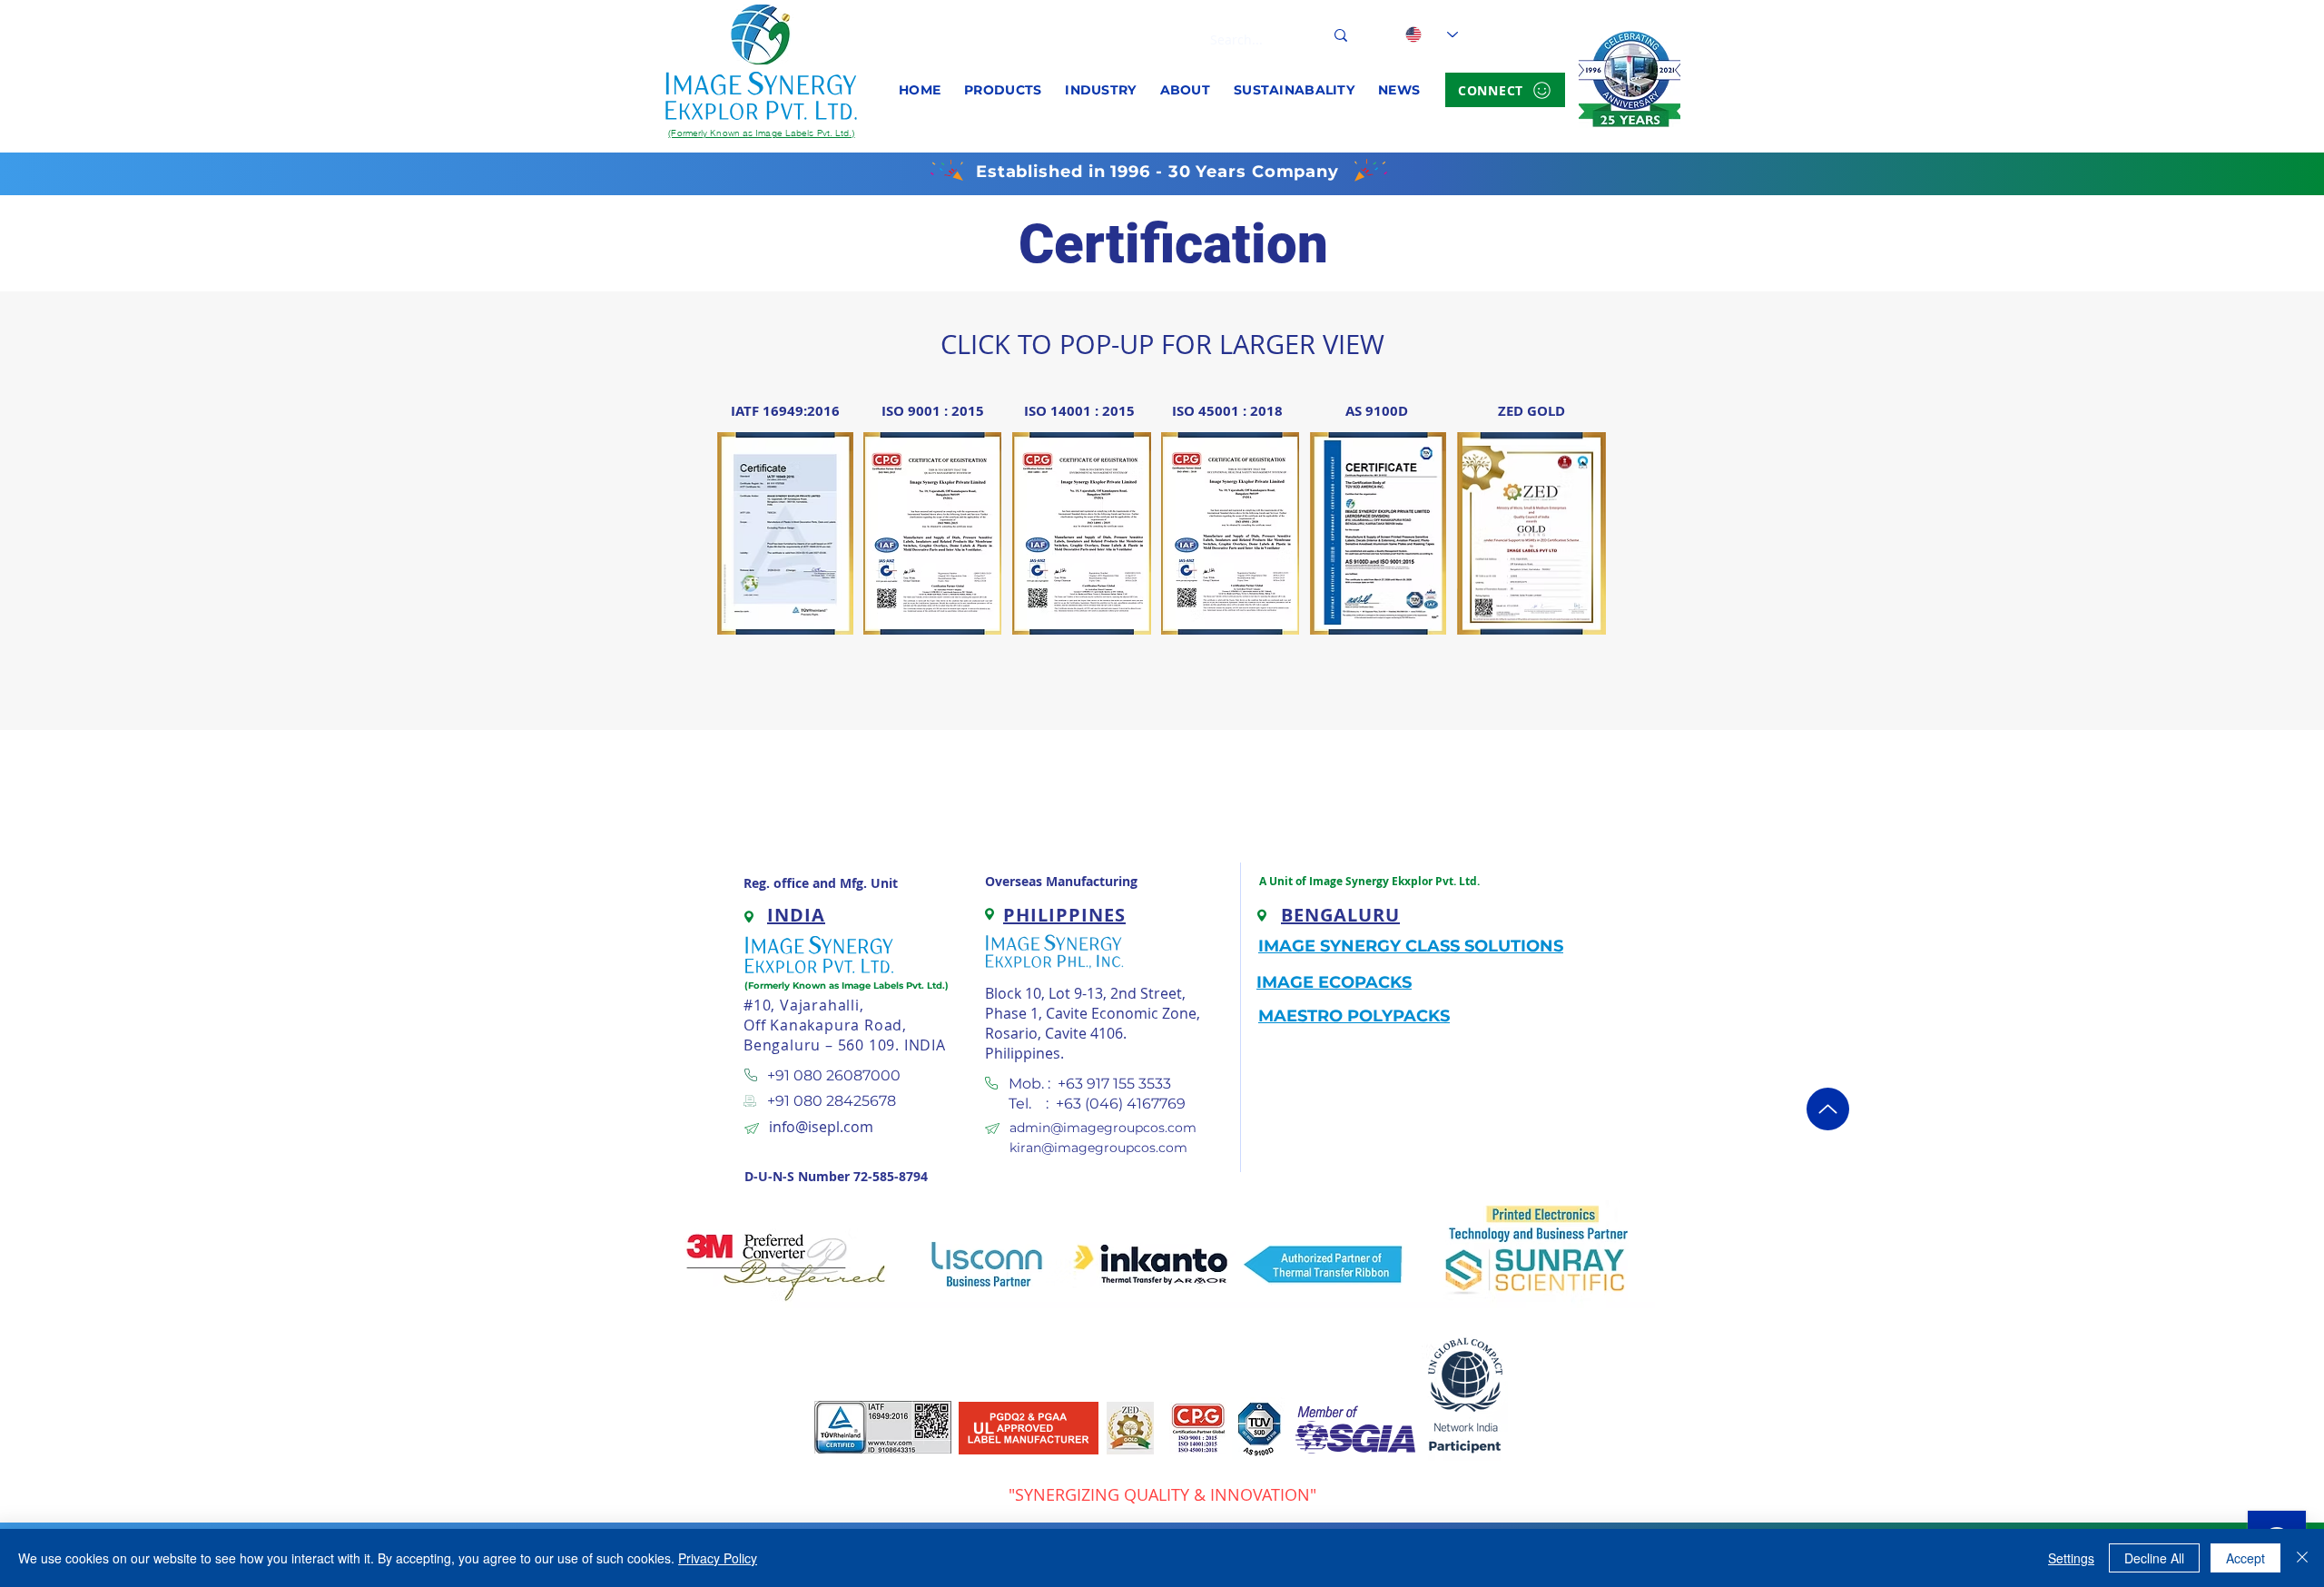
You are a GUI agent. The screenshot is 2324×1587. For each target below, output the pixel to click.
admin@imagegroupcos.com (1103, 1128)
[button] (1003, 90)
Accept (2245, 1558)
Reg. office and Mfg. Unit (821, 883)
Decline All (2154, 1558)
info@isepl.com (821, 1127)
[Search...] (1341, 35)
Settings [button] (2071, 1558)
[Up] (1828, 1109)
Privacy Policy (718, 1558)
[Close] (2302, 1558)
